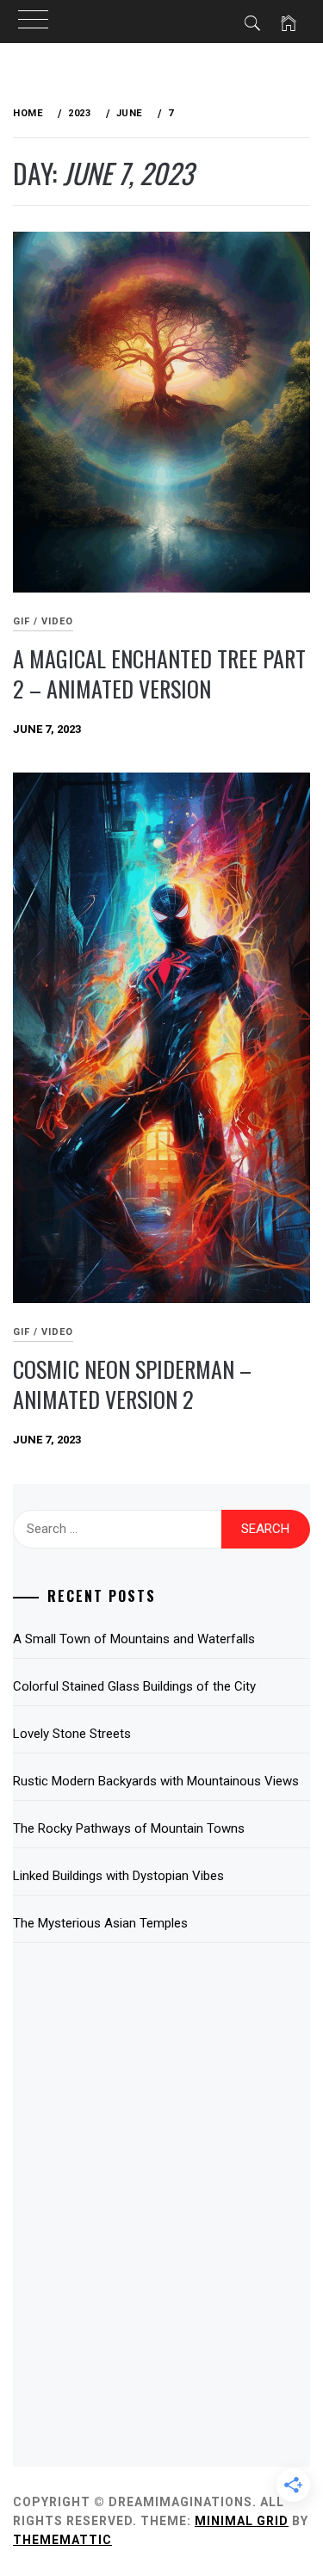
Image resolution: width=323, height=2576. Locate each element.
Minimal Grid (242, 2521)
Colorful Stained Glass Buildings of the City (134, 1686)
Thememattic (62, 2540)
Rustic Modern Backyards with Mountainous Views (156, 1781)
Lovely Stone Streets (72, 1734)
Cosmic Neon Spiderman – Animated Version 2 (132, 1384)
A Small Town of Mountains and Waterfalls (134, 1639)
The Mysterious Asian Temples (100, 1923)
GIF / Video (43, 621)
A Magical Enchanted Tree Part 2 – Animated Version (159, 673)
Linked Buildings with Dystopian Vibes (118, 1876)
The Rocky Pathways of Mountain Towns (129, 1828)
